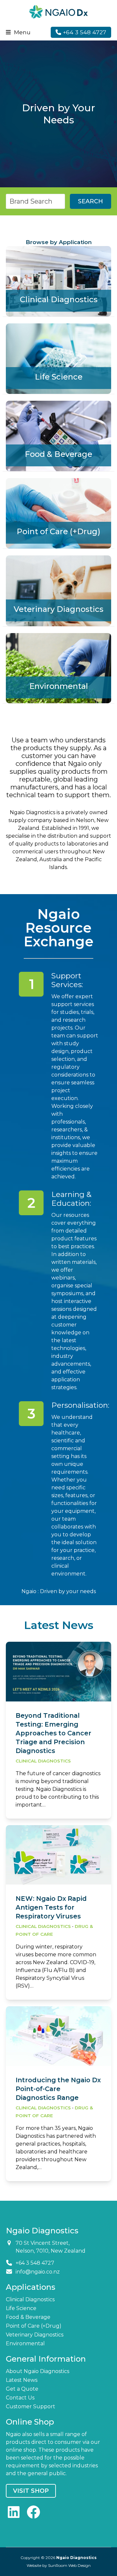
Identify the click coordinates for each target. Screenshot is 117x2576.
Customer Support (31, 2406)
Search (91, 201)
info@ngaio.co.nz (38, 2272)
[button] (18, 32)
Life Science (21, 2308)
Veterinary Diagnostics (35, 2335)
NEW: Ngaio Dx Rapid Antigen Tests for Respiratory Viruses (51, 1907)
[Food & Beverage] (58, 435)
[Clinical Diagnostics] (58, 281)
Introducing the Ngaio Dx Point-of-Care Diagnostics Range (58, 2089)
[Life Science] (58, 358)
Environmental (25, 2343)
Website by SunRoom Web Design (59, 2565)
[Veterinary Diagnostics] (58, 590)
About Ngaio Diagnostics (38, 2371)
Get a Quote (22, 2389)
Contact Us (20, 2398)
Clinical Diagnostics (43, 1761)
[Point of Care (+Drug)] (58, 513)
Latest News (22, 2380)
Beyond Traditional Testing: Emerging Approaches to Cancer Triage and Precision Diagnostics (53, 1733)
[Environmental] (58, 668)
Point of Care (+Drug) (34, 2326)
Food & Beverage (28, 2317)
